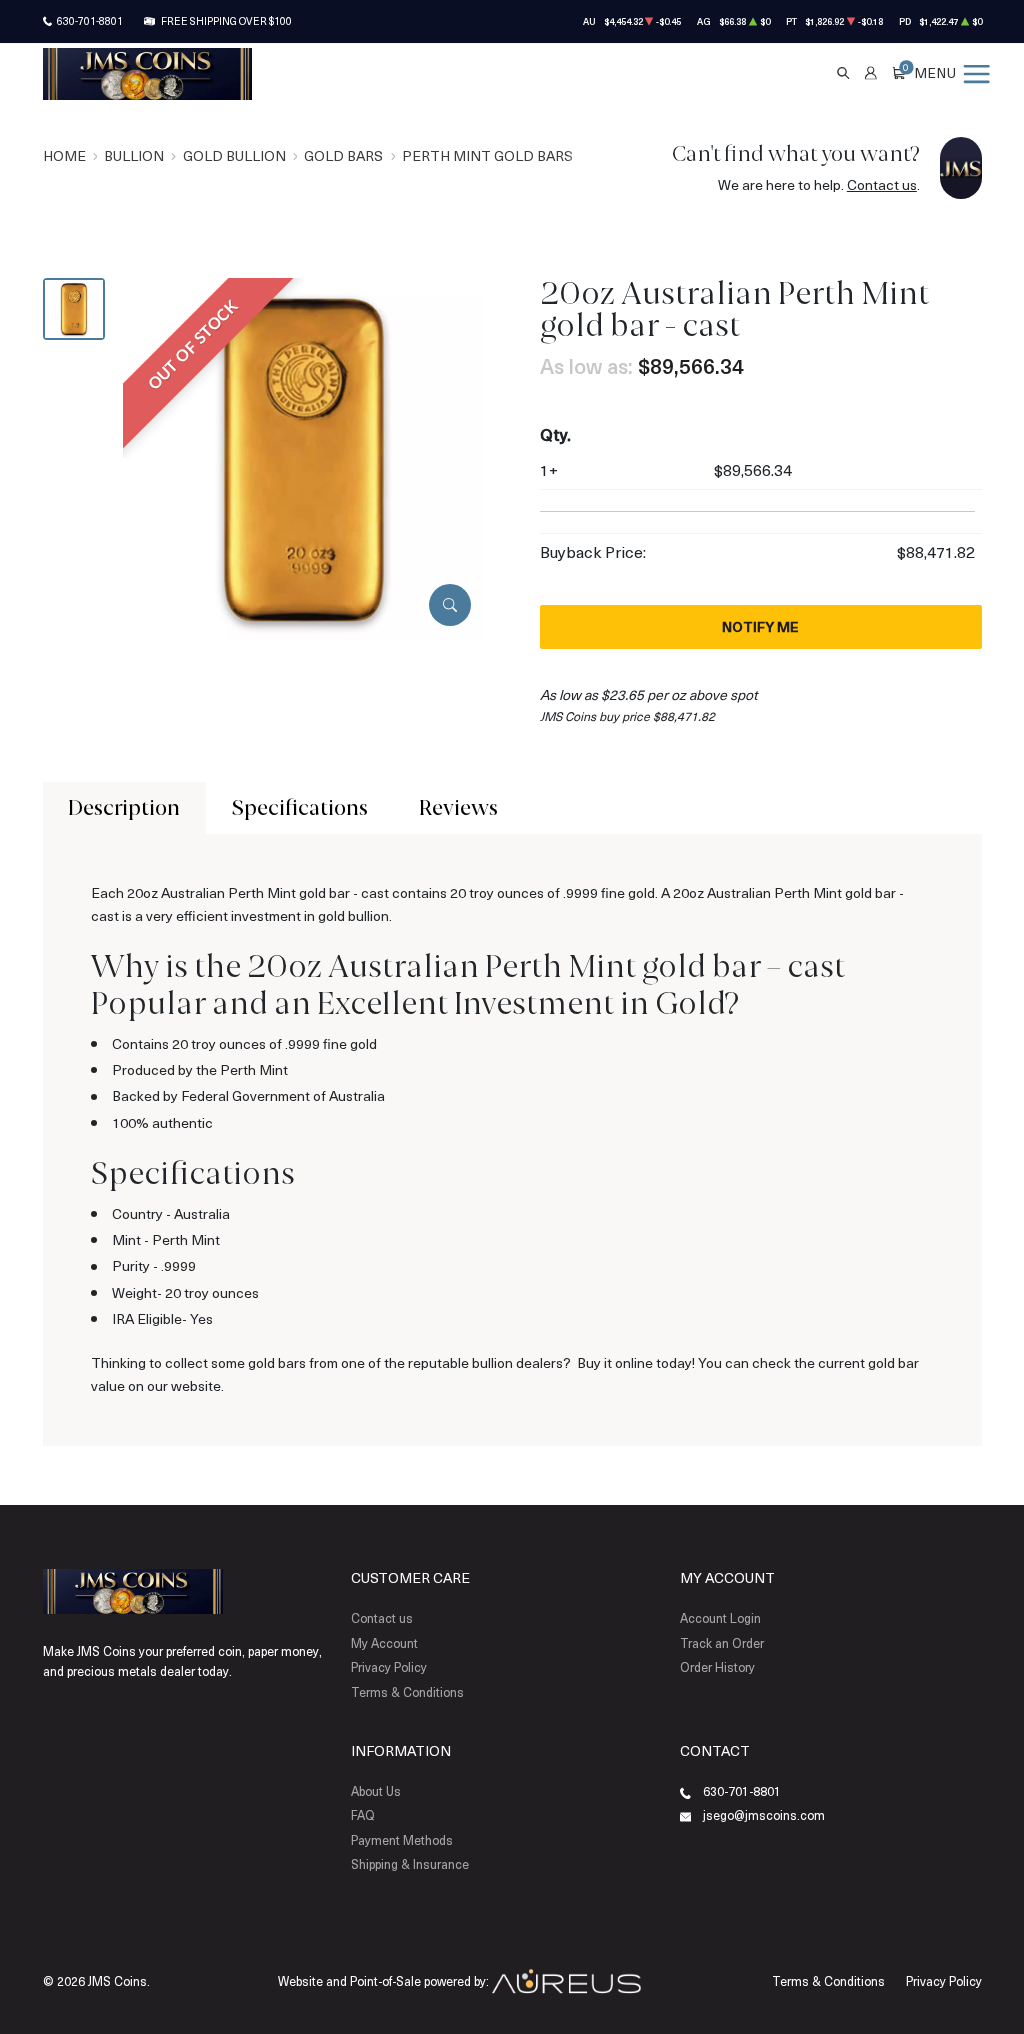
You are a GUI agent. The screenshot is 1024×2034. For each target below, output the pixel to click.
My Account (384, 1643)
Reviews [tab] (458, 807)
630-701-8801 (90, 21)
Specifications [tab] (300, 807)
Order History (717, 1667)
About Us (376, 1791)
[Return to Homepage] (147, 74)
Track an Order (722, 1643)
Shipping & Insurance (410, 1864)
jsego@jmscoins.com (764, 1815)
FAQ (363, 1815)
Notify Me (760, 626)
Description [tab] (124, 807)
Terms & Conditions (407, 1692)
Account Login (720, 1618)
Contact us (882, 184)
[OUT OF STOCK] (304, 456)
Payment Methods (402, 1840)
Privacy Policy (389, 1667)
